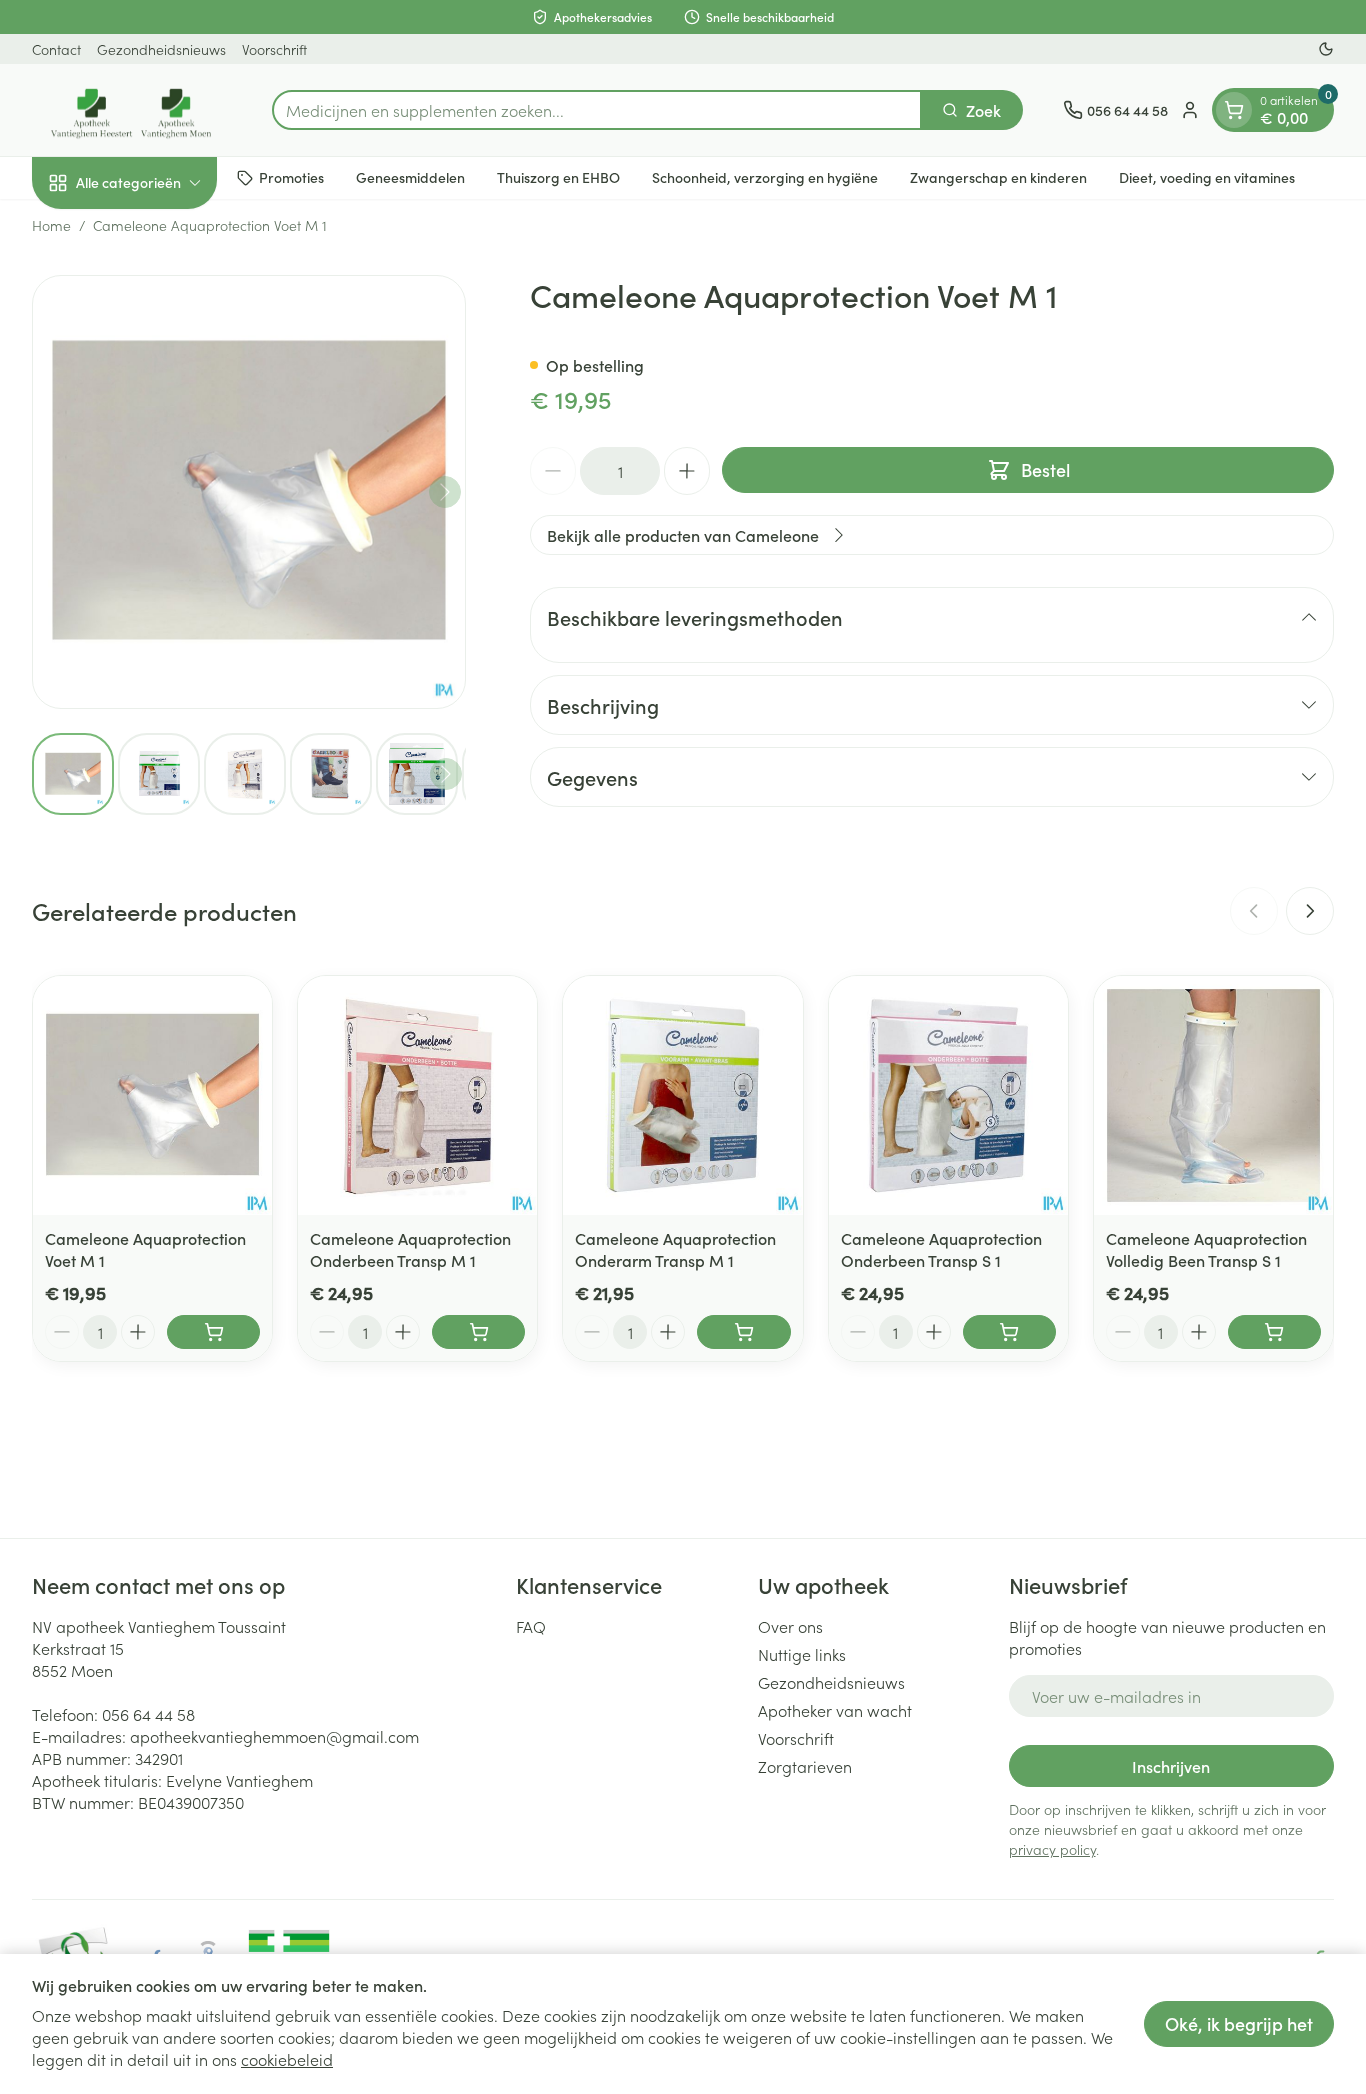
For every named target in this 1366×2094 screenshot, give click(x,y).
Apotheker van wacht (835, 1710)
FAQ (531, 1626)
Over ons (790, 1626)
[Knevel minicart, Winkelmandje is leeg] (1234, 110)
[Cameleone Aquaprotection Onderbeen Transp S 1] (948, 1095)
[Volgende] (445, 492)
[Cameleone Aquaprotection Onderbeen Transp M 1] (417, 1095)
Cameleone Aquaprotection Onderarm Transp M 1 (675, 1249)
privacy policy (1052, 1849)
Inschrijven (1171, 1766)
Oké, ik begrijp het (1239, 2023)
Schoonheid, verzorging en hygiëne (765, 177)
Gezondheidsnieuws (161, 49)
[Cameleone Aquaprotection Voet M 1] (152, 1095)
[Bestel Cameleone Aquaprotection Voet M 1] (213, 1332)
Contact (56, 49)
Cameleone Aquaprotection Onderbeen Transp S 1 (941, 1249)
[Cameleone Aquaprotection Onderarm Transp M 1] (682, 1095)
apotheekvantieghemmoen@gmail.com (274, 1736)
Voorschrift (274, 49)
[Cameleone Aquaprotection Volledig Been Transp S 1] (1213, 1095)
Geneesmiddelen (410, 177)
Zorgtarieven (805, 1766)
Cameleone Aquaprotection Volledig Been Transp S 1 (1206, 1249)
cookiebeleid (287, 2059)
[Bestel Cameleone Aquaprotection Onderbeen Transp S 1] (1009, 1332)
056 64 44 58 (148, 1714)
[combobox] (597, 110)
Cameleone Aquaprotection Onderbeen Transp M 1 (410, 1249)
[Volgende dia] (1310, 911)
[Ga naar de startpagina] (132, 110)
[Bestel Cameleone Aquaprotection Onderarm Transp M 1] (743, 1332)
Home (51, 225)
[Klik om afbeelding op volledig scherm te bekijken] (249, 492)
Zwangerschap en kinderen (998, 177)
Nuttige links (802, 1654)
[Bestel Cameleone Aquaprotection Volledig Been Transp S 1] (1274, 1332)
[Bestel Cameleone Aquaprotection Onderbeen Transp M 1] (478, 1332)
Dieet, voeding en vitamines (1207, 177)
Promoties (291, 177)
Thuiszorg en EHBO (558, 177)
